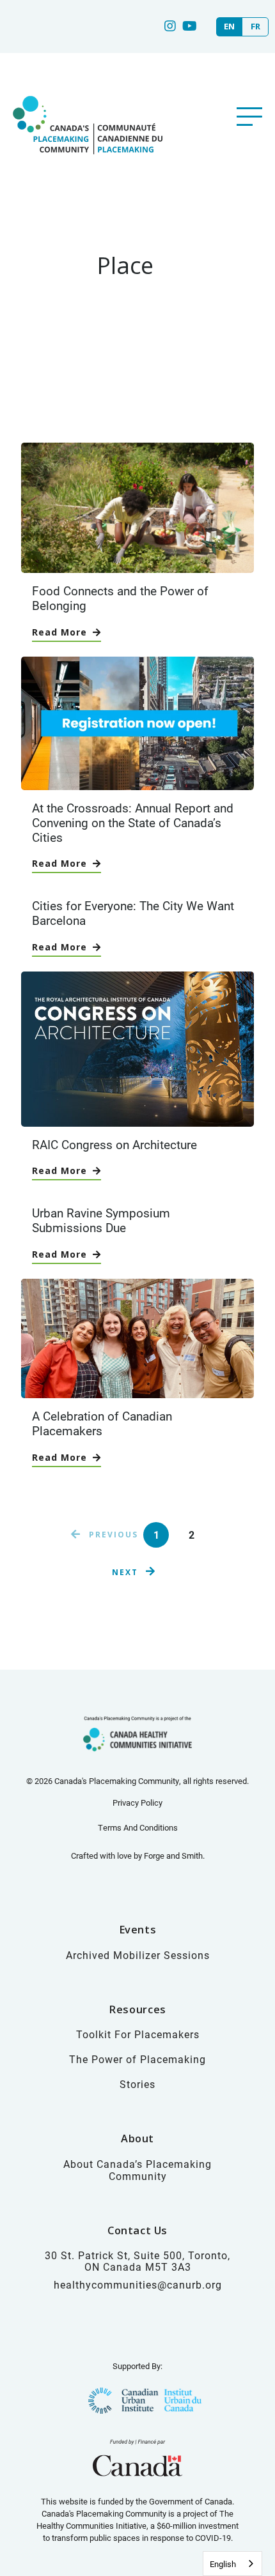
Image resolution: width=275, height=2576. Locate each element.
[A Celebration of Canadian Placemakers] (137, 1391)
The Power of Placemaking (137, 2059)
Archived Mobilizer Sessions (138, 1955)
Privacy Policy (137, 1802)
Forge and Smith (173, 1856)
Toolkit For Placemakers (138, 2034)
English (223, 2564)
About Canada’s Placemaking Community (137, 2170)
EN (229, 27)
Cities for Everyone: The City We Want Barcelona (133, 913)
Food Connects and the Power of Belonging (120, 598)
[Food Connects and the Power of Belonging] (137, 566)
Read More (59, 632)
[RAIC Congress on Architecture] (137, 1120)
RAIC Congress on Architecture (114, 1144)
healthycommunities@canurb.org (138, 2284)
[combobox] (232, 2564)
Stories (137, 2084)
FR (255, 27)
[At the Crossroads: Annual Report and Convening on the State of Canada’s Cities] (137, 783)
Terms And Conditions (138, 1827)
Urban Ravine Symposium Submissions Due (101, 1220)
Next (125, 1572)
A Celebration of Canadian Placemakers (102, 1423)
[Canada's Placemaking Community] (86, 168)
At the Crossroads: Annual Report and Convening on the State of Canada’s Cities (133, 822)
